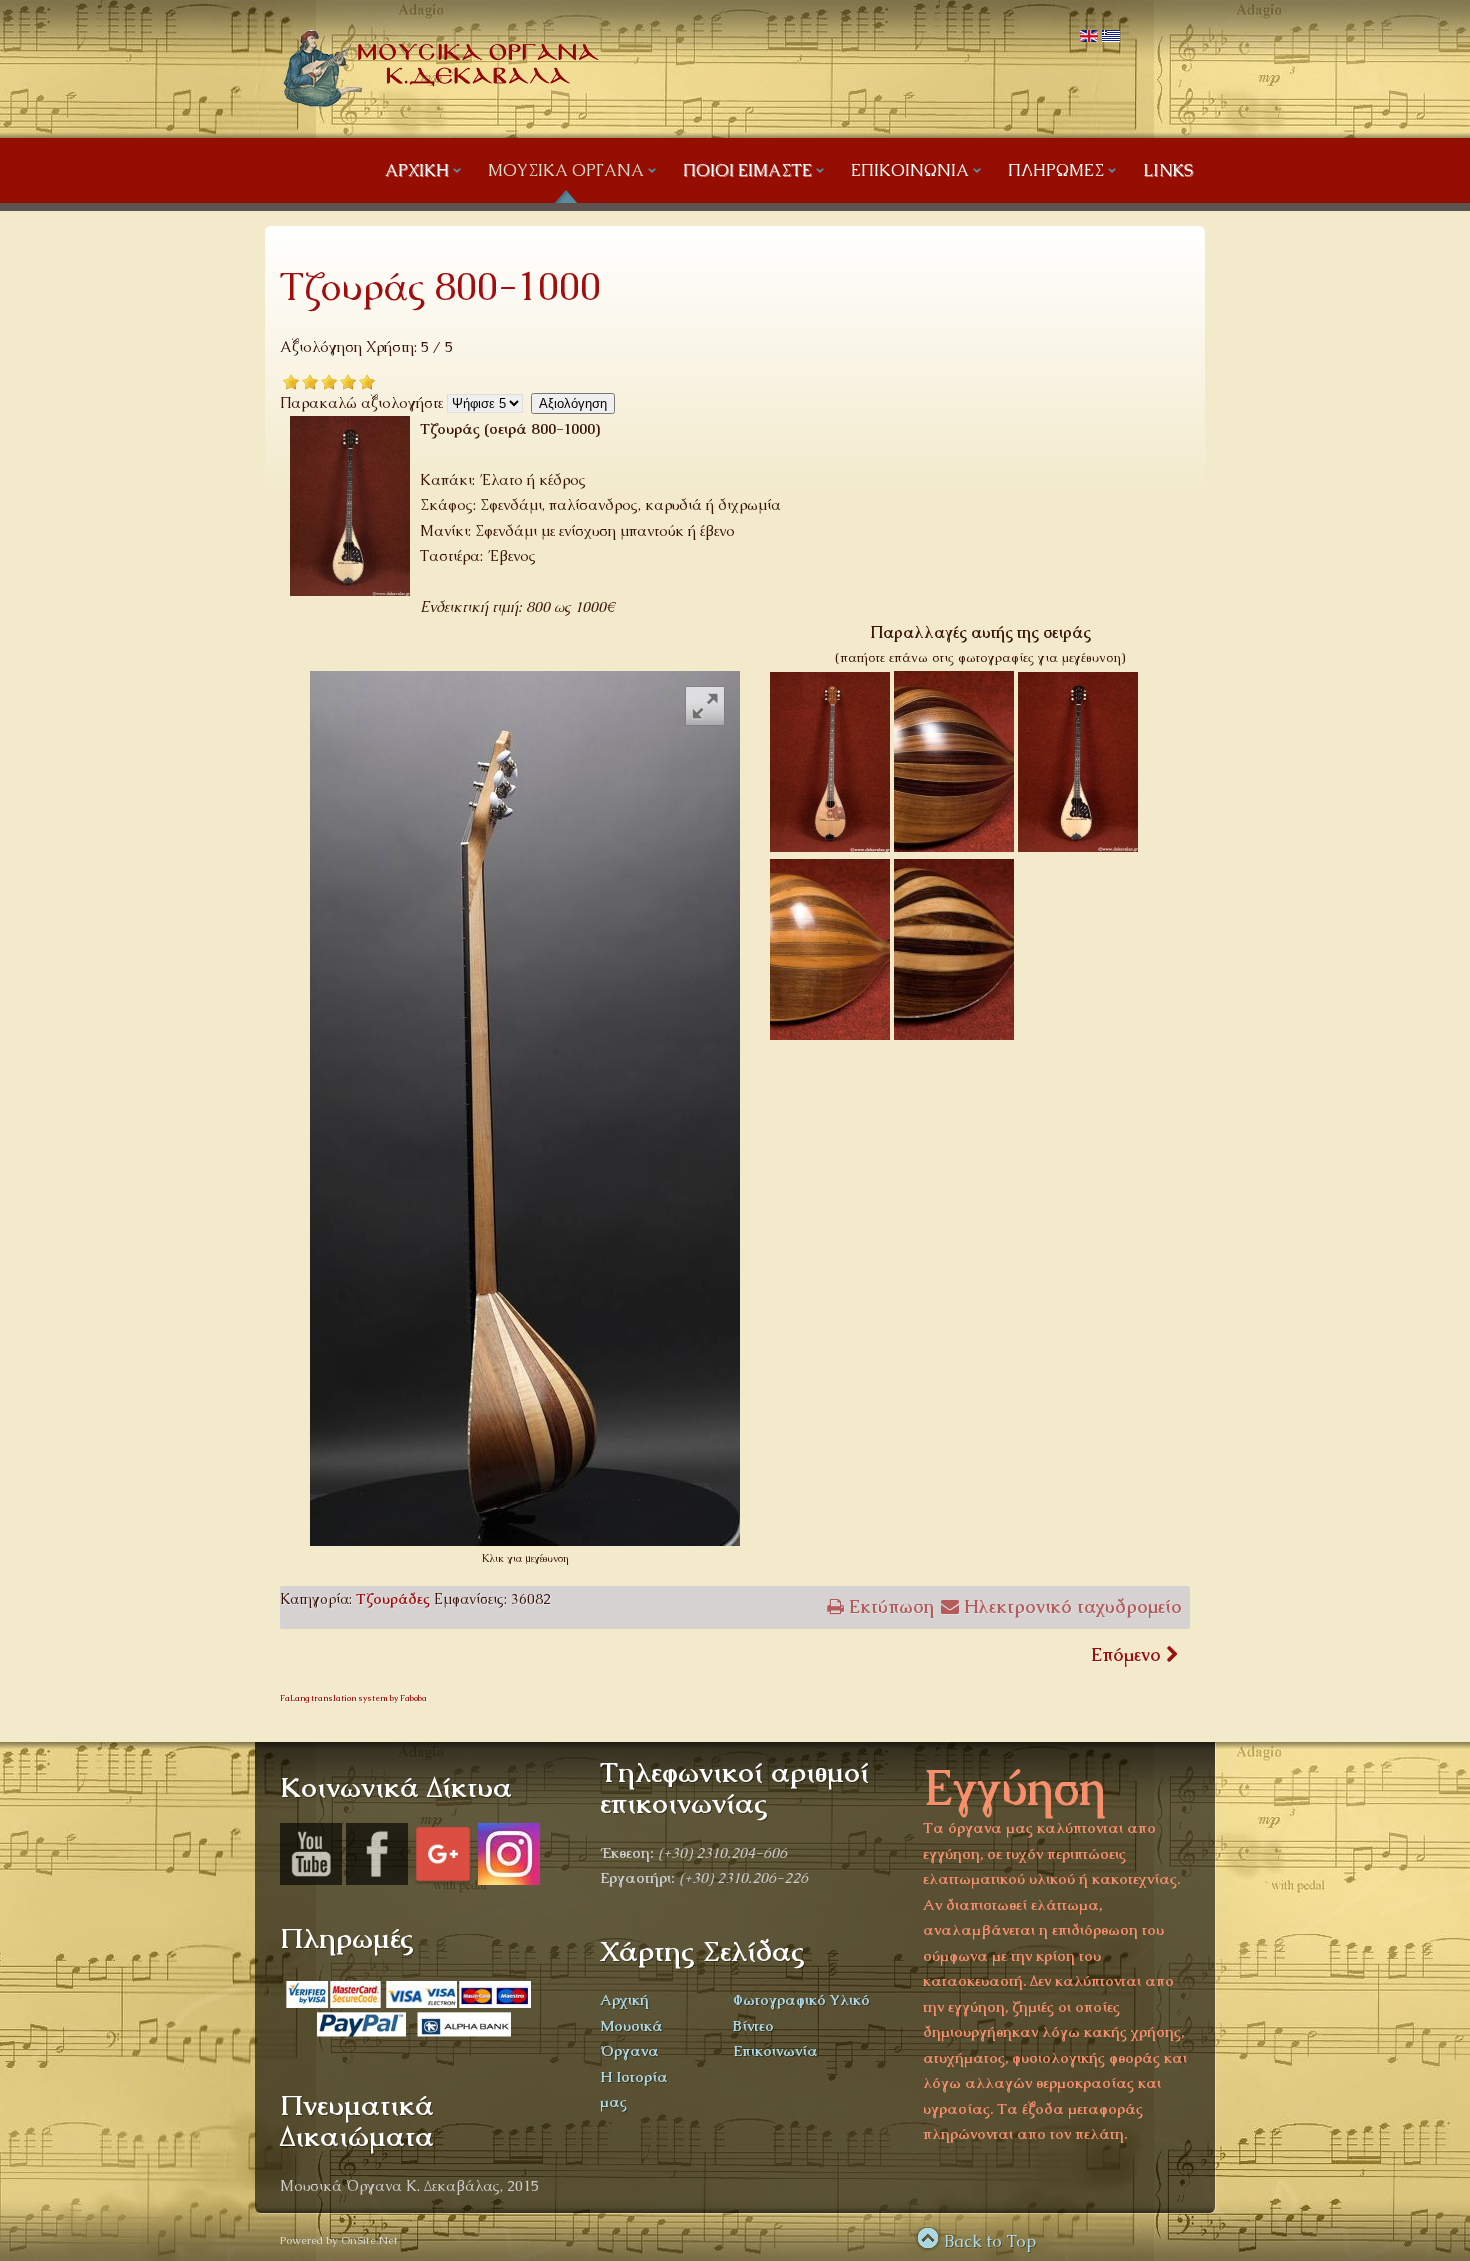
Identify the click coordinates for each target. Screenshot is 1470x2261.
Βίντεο (753, 2025)
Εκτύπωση (889, 1606)
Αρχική (624, 1999)
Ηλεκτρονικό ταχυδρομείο (1070, 1606)
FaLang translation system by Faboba (353, 1698)
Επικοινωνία (775, 2050)
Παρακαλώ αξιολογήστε (361, 402)
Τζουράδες (393, 1599)
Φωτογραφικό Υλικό (801, 1999)
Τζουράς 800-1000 (440, 286)
